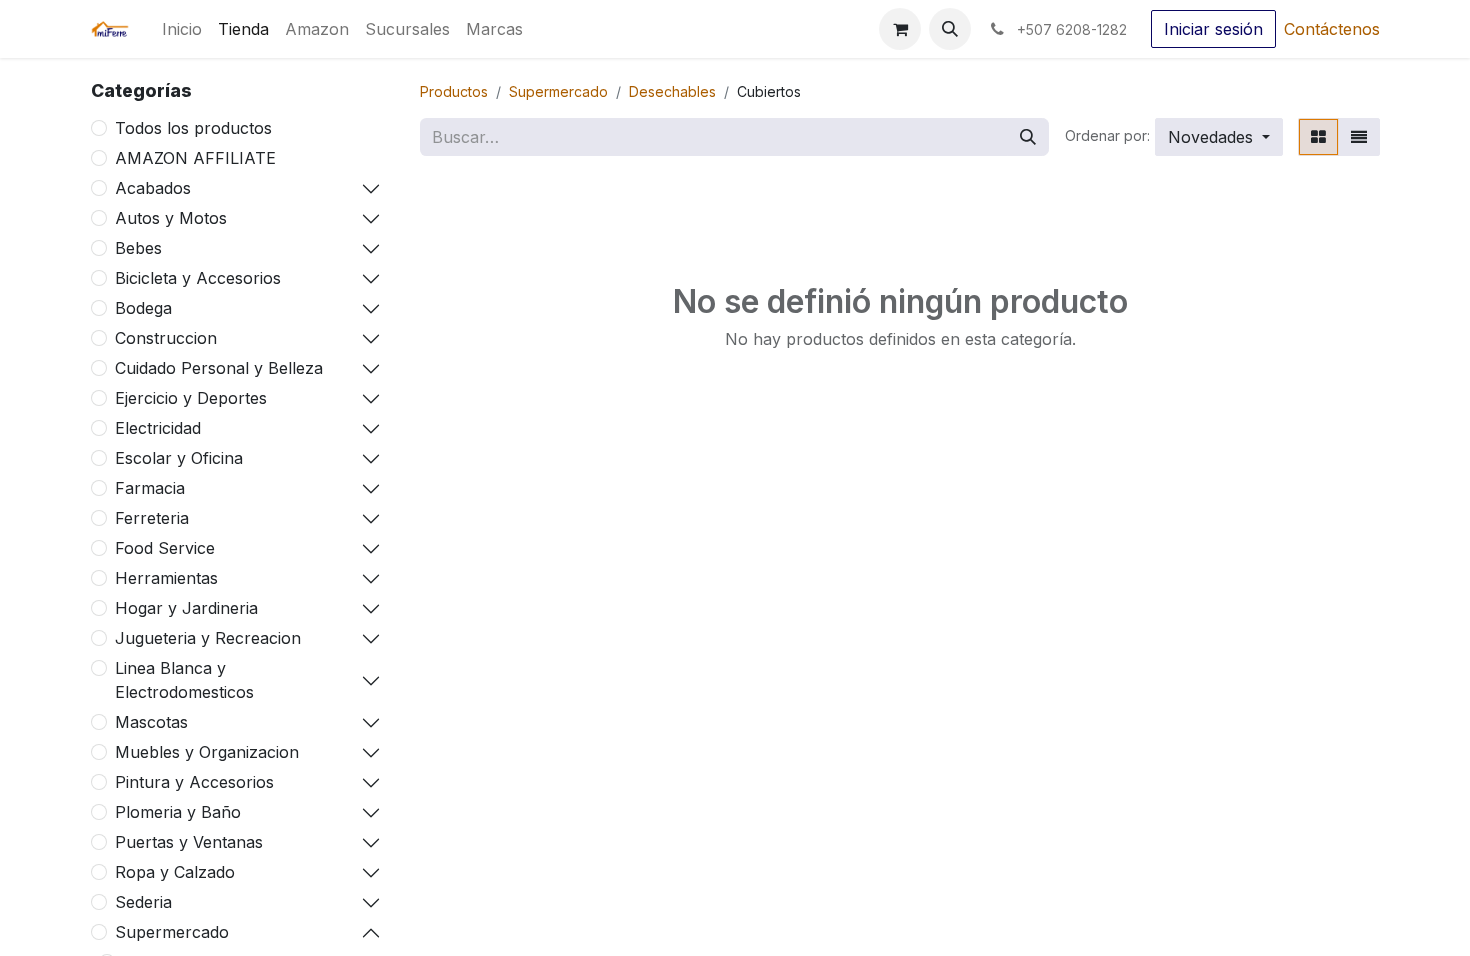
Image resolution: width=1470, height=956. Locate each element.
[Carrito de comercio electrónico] (900, 29)
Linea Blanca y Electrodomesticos (184, 680)
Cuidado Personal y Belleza (219, 368)
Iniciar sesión (1213, 29)
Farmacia (150, 488)
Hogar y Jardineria (186, 608)
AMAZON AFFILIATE (195, 158)
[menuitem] (182, 29)
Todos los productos (193, 128)
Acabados (153, 188)
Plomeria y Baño (178, 812)
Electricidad (158, 428)
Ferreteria (152, 518)
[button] (950, 29)
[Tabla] (1318, 137)
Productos (454, 91)
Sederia (143, 902)
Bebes (138, 248)
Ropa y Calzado (175, 872)
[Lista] (1359, 137)
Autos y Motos (171, 218)
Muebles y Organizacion (207, 752)
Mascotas (151, 722)
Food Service (165, 548)
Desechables (672, 91)
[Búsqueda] (1028, 137)
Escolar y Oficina (179, 458)
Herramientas (166, 578)
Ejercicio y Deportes (191, 398)
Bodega (143, 308)
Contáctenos (1332, 29)
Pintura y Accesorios (194, 782)
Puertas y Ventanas (189, 842)
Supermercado (172, 932)
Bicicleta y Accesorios (198, 278)
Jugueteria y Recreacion (208, 638)
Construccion (166, 338)
